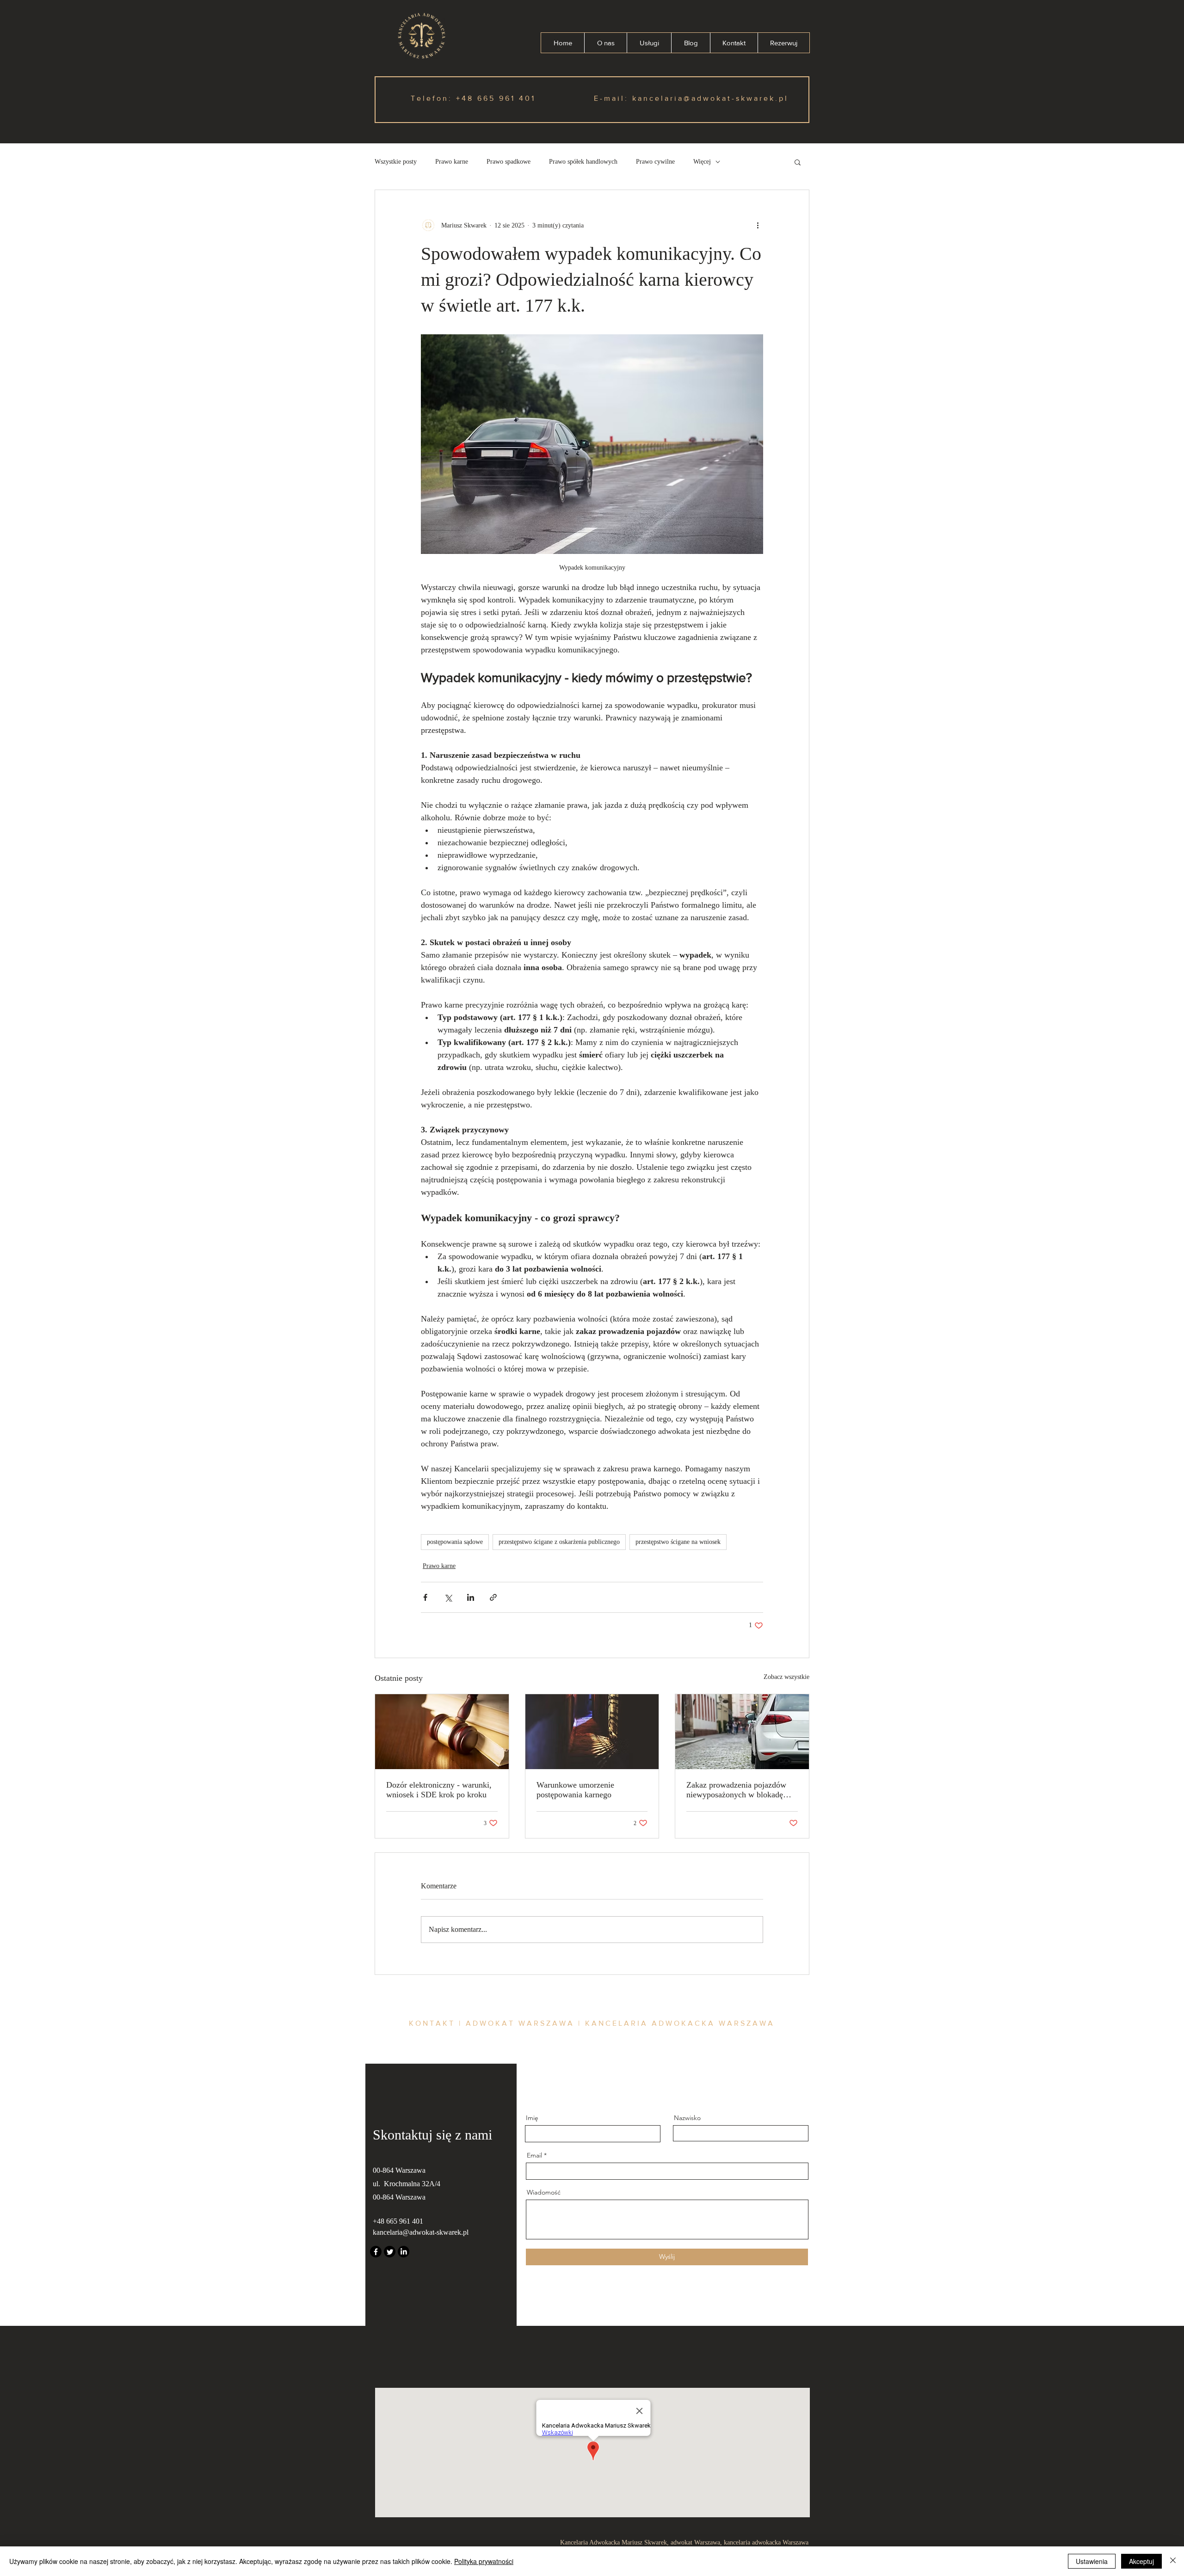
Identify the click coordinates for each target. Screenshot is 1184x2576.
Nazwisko (687, 2118)
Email (534, 2155)
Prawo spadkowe (509, 162)
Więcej (702, 162)
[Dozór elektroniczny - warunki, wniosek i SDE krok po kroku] (442, 1732)
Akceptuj (1141, 2561)
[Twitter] (390, 2252)
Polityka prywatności (484, 2561)
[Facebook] (376, 2252)
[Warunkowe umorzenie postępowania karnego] (592, 1732)
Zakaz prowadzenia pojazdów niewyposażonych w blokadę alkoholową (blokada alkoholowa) (736, 1790)
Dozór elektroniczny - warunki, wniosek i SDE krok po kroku (439, 1790)
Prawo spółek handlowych (583, 162)
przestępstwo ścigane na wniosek (678, 1542)
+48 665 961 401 (496, 98)
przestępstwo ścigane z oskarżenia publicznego (559, 1542)
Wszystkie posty (396, 162)
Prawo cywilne (655, 162)
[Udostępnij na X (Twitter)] (448, 1597)
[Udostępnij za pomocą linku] (493, 1597)
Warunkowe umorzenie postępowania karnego (575, 1790)
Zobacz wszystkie (786, 1677)
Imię (532, 2118)
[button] (798, 162)
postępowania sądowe (455, 1542)
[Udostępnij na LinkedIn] (471, 1597)
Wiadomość (544, 2192)
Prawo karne (452, 162)
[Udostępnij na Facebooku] (425, 1597)
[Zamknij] (1173, 2561)
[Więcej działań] (758, 225)
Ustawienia (1092, 2561)
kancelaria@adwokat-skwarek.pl (710, 98)
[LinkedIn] (404, 2252)
